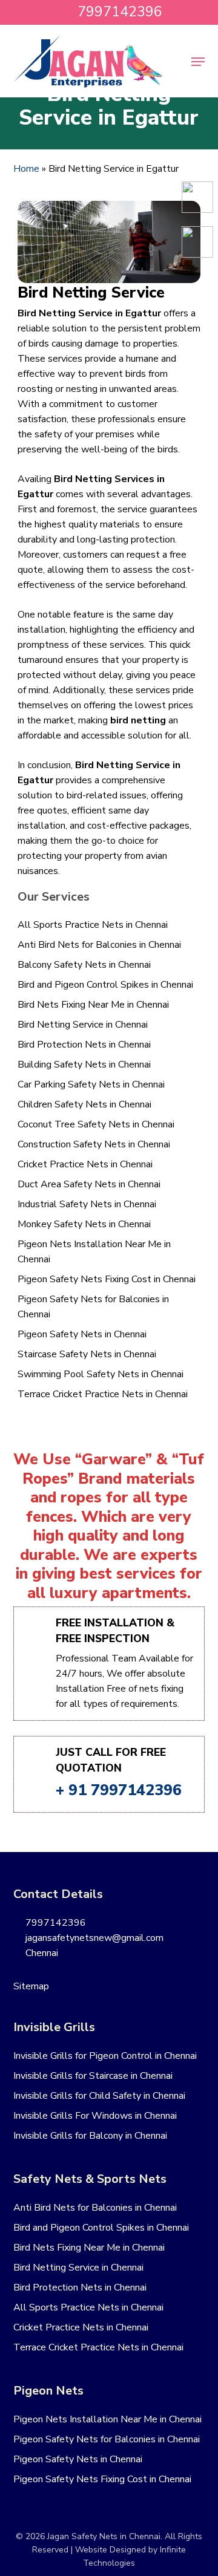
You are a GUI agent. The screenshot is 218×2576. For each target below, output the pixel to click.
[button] (198, 62)
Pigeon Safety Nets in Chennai (82, 1334)
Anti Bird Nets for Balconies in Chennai (99, 945)
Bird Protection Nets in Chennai (84, 1045)
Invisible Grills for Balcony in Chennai (90, 2136)
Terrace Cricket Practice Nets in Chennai (103, 1394)
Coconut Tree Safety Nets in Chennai (96, 1124)
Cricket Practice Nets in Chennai (85, 1164)
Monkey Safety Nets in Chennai (84, 1224)
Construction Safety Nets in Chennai (94, 1144)
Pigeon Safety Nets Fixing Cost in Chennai (107, 1279)
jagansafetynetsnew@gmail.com (93, 1938)
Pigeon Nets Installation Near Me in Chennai (94, 1252)
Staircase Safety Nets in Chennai (87, 1354)
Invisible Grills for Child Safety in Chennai (99, 2096)
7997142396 (54, 1923)
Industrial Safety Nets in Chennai (87, 1204)
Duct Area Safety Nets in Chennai (89, 1184)
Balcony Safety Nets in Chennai (84, 965)
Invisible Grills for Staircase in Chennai (93, 2076)
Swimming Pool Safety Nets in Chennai (101, 1374)
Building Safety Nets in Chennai (84, 1065)
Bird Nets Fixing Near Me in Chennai (93, 1005)
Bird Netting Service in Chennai (83, 1025)
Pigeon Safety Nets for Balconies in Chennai (93, 1307)
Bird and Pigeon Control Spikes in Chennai (105, 985)
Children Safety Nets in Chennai (84, 1104)
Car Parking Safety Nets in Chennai (91, 1084)
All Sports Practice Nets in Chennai (93, 925)
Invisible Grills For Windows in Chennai (95, 2116)
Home (26, 169)
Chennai (41, 1953)
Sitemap (31, 1986)
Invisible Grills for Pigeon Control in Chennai (105, 2056)
